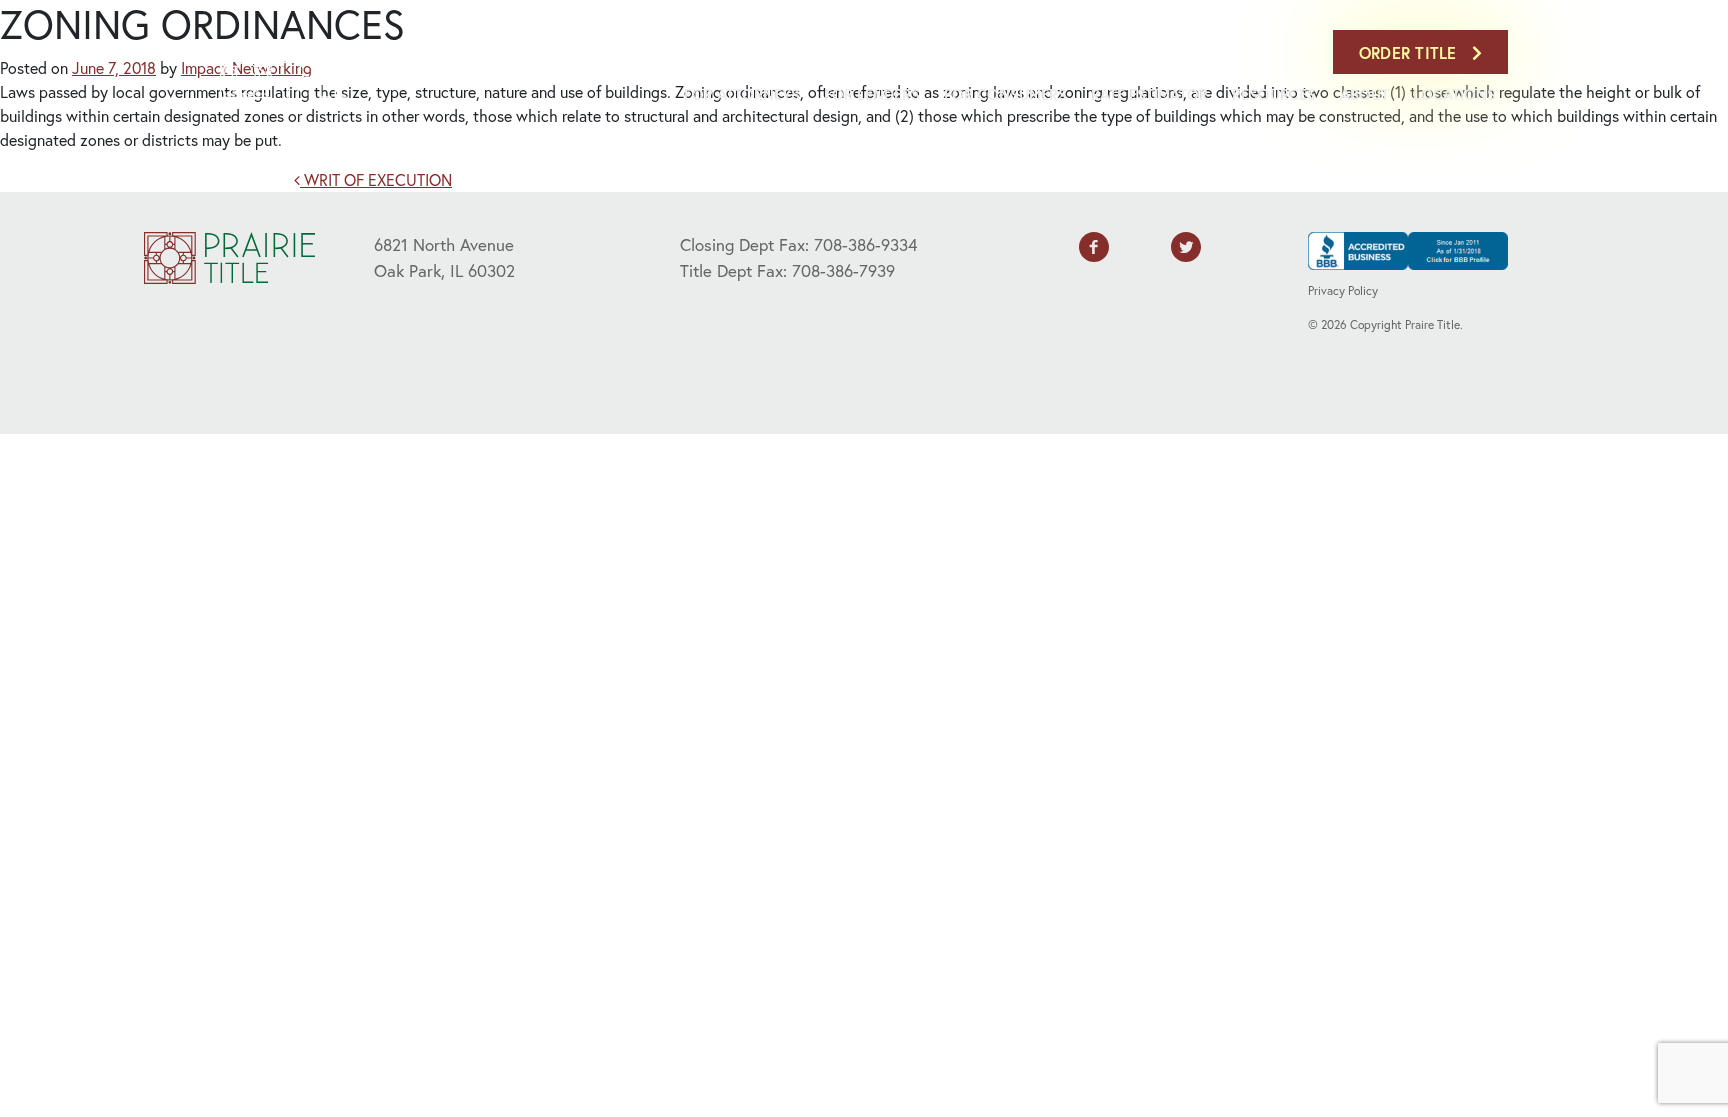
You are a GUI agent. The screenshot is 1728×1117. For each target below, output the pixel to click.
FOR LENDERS (872, 94)
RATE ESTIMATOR (1149, 94)
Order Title (1410, 52)
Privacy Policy (1343, 290)
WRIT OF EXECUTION (376, 179)
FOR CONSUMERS (1005, 94)
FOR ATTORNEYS (742, 94)
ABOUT (1364, 94)
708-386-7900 (1273, 52)
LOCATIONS (1454, 94)
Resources (1274, 94)
